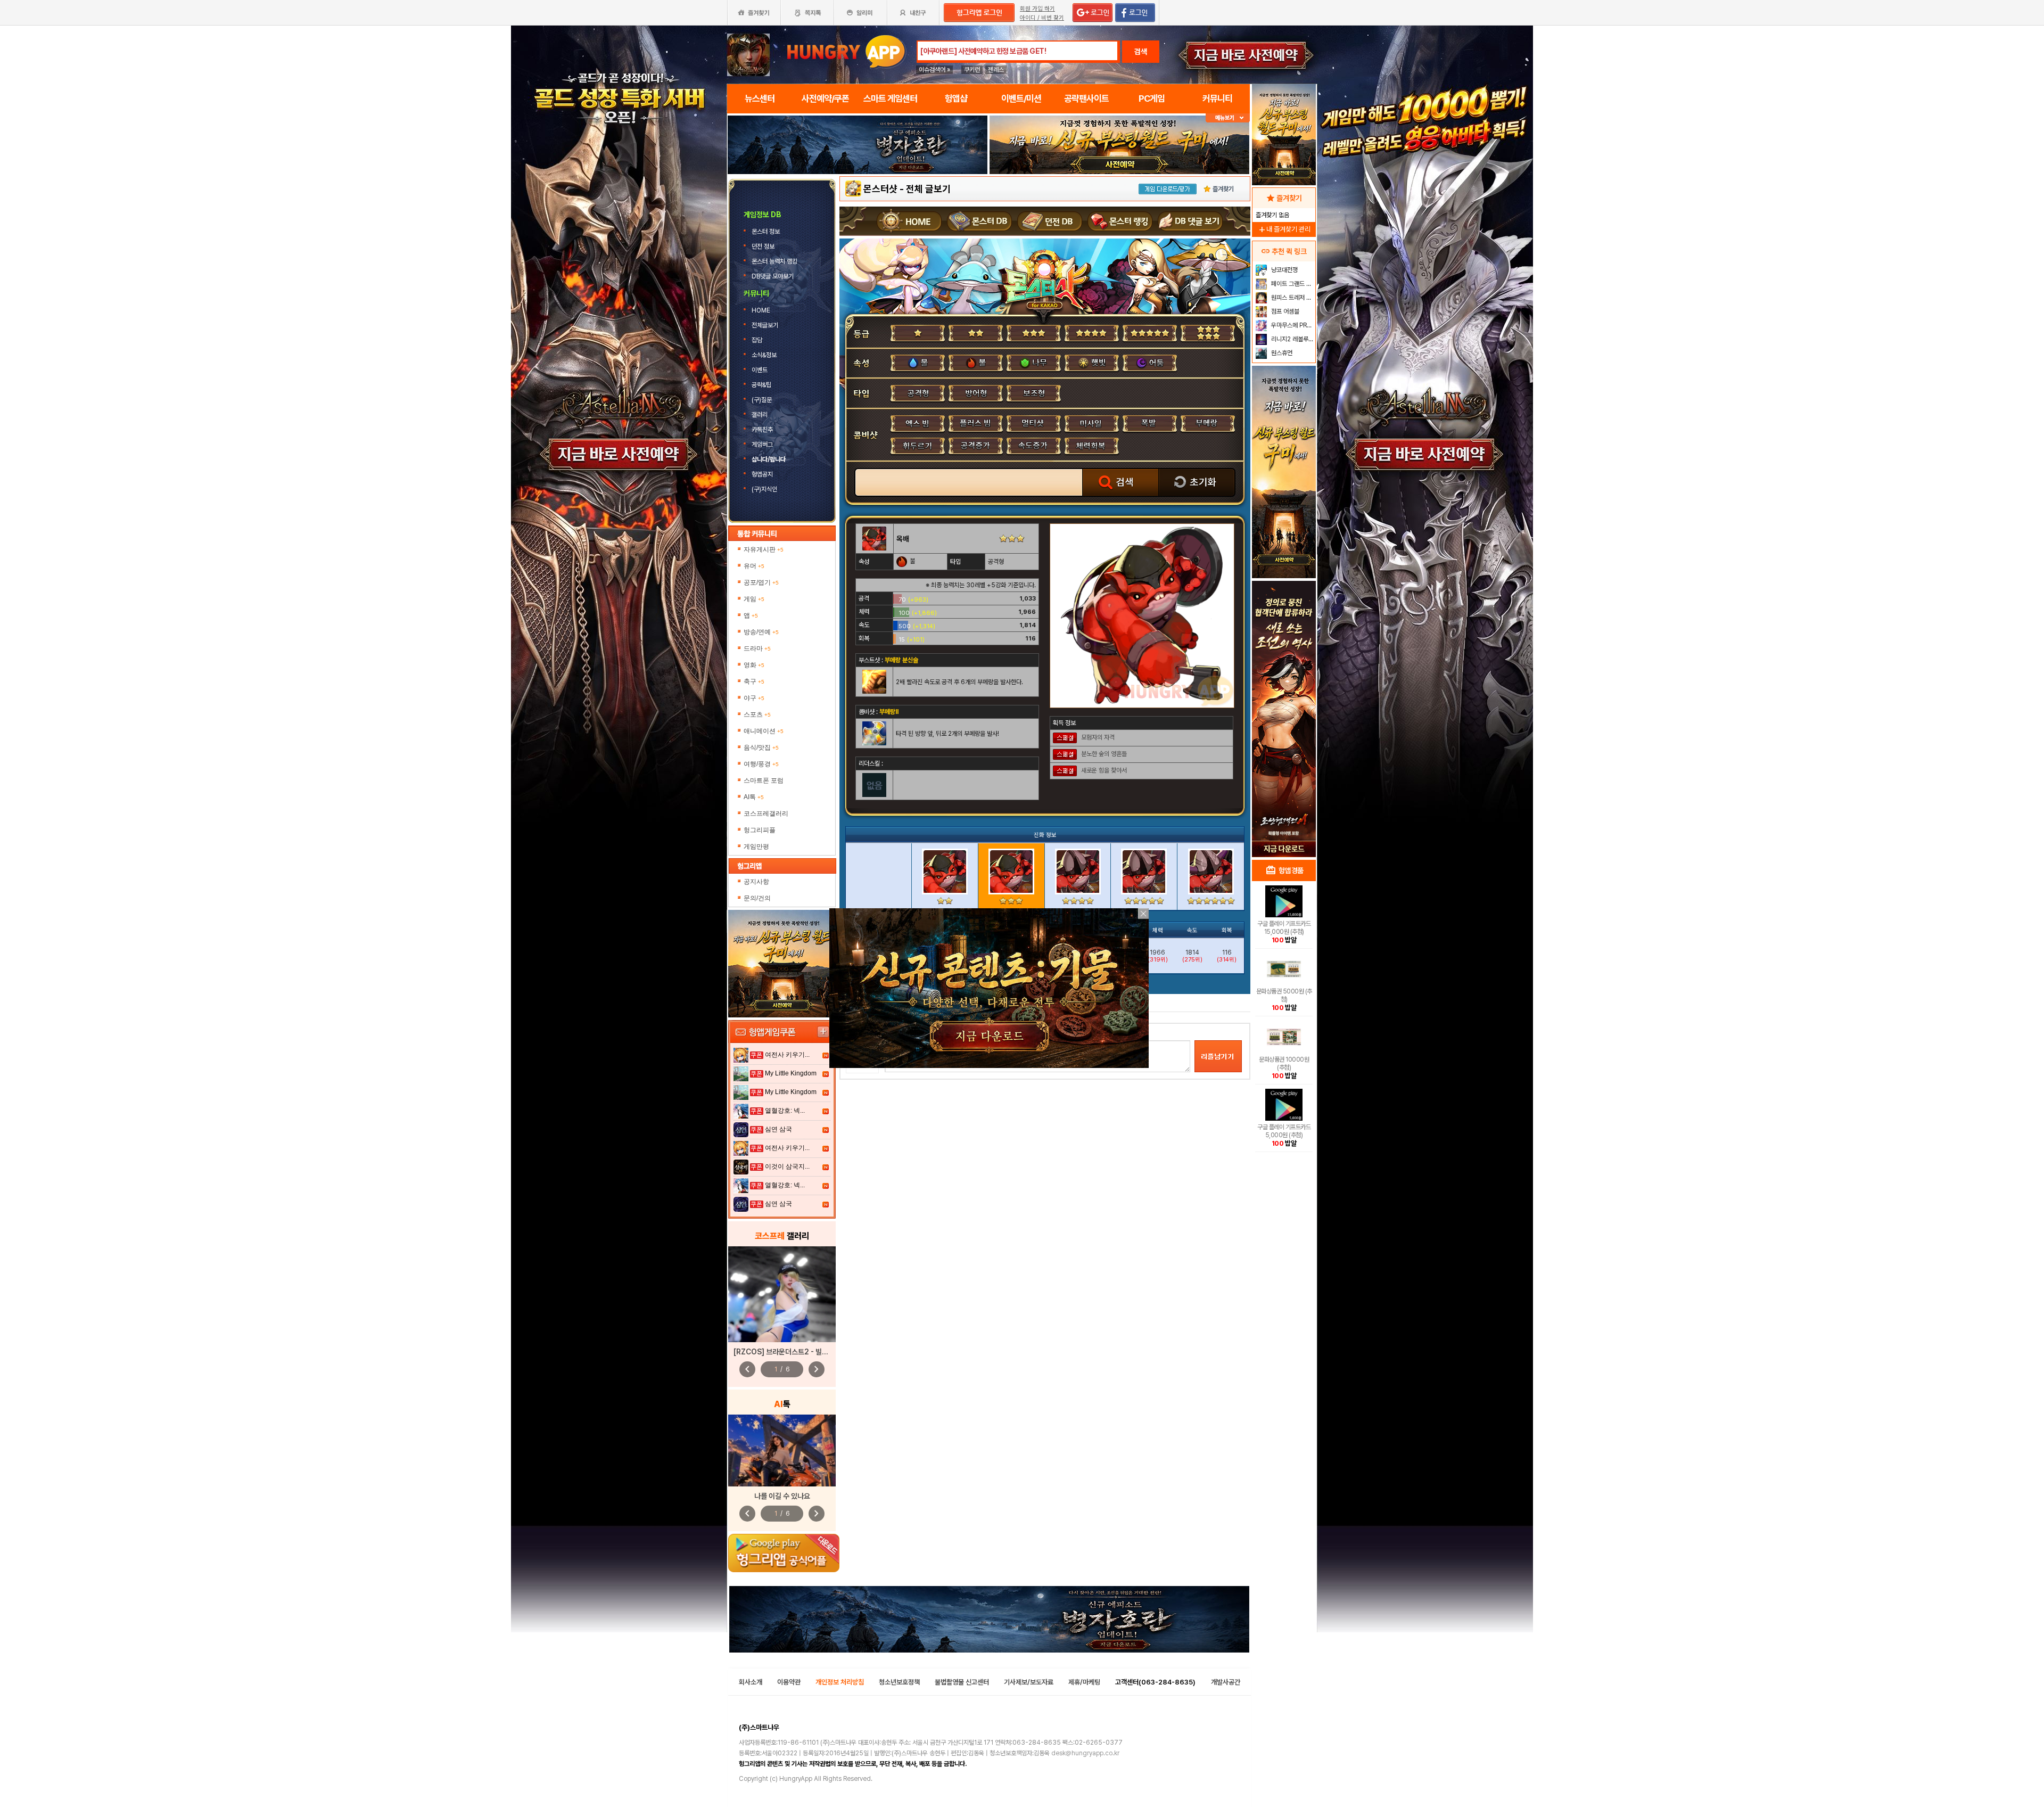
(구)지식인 (765, 489)
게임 (754, 599)
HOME (762, 310)
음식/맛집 (761, 747)
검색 (1141, 52)
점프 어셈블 (1284, 311)
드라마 (757, 648)
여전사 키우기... (787, 1055)
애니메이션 (764, 731)
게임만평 (756, 847)
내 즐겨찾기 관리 (1284, 229)
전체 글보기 (928, 189)
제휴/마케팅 (1084, 1682)
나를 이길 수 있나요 (782, 1496)
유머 (754, 566)
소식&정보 (764, 355)
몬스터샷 (880, 189)
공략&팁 (761, 385)
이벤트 (760, 370)
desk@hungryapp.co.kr (1085, 1753)
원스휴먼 (1281, 353)
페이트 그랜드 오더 (1292, 284)
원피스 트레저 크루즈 (1292, 298)
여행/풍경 (761, 764)
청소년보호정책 (899, 1682)
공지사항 (756, 882)
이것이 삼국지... (787, 1166)
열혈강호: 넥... (785, 1111)
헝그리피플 (760, 830)
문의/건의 (757, 898)
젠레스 (996, 70)
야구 (754, 698)
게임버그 (762, 445)
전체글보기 (766, 325)
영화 (754, 665)
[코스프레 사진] (782, 1294)
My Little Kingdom (791, 1073)
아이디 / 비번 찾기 (1042, 18)
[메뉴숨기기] (1228, 118)
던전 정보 (764, 246)
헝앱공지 (762, 474)
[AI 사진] (782, 1451)
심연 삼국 (778, 1129)
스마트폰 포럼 (764, 780)
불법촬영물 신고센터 (962, 1682)
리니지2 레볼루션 (1292, 339)
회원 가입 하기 (1037, 9)
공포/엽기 (761, 582)
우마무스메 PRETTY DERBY (1292, 325)
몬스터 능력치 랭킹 (775, 261)
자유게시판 (764, 549)
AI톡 (754, 797)
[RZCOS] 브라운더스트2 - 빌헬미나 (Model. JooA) (814, 1352)
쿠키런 (972, 70)
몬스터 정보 (767, 232)
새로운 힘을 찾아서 (1104, 770)
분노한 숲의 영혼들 (1104, 754)
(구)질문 (762, 400)
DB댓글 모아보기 (773, 276)
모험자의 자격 (1098, 737)
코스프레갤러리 (766, 813)
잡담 (757, 340)
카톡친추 (762, 430)
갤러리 (760, 415)
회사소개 (751, 1682)
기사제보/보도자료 (1029, 1682)
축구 (754, 681)
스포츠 (757, 714)
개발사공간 (1226, 1682)
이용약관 (789, 1682)
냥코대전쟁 (1284, 270)
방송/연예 (761, 632)
